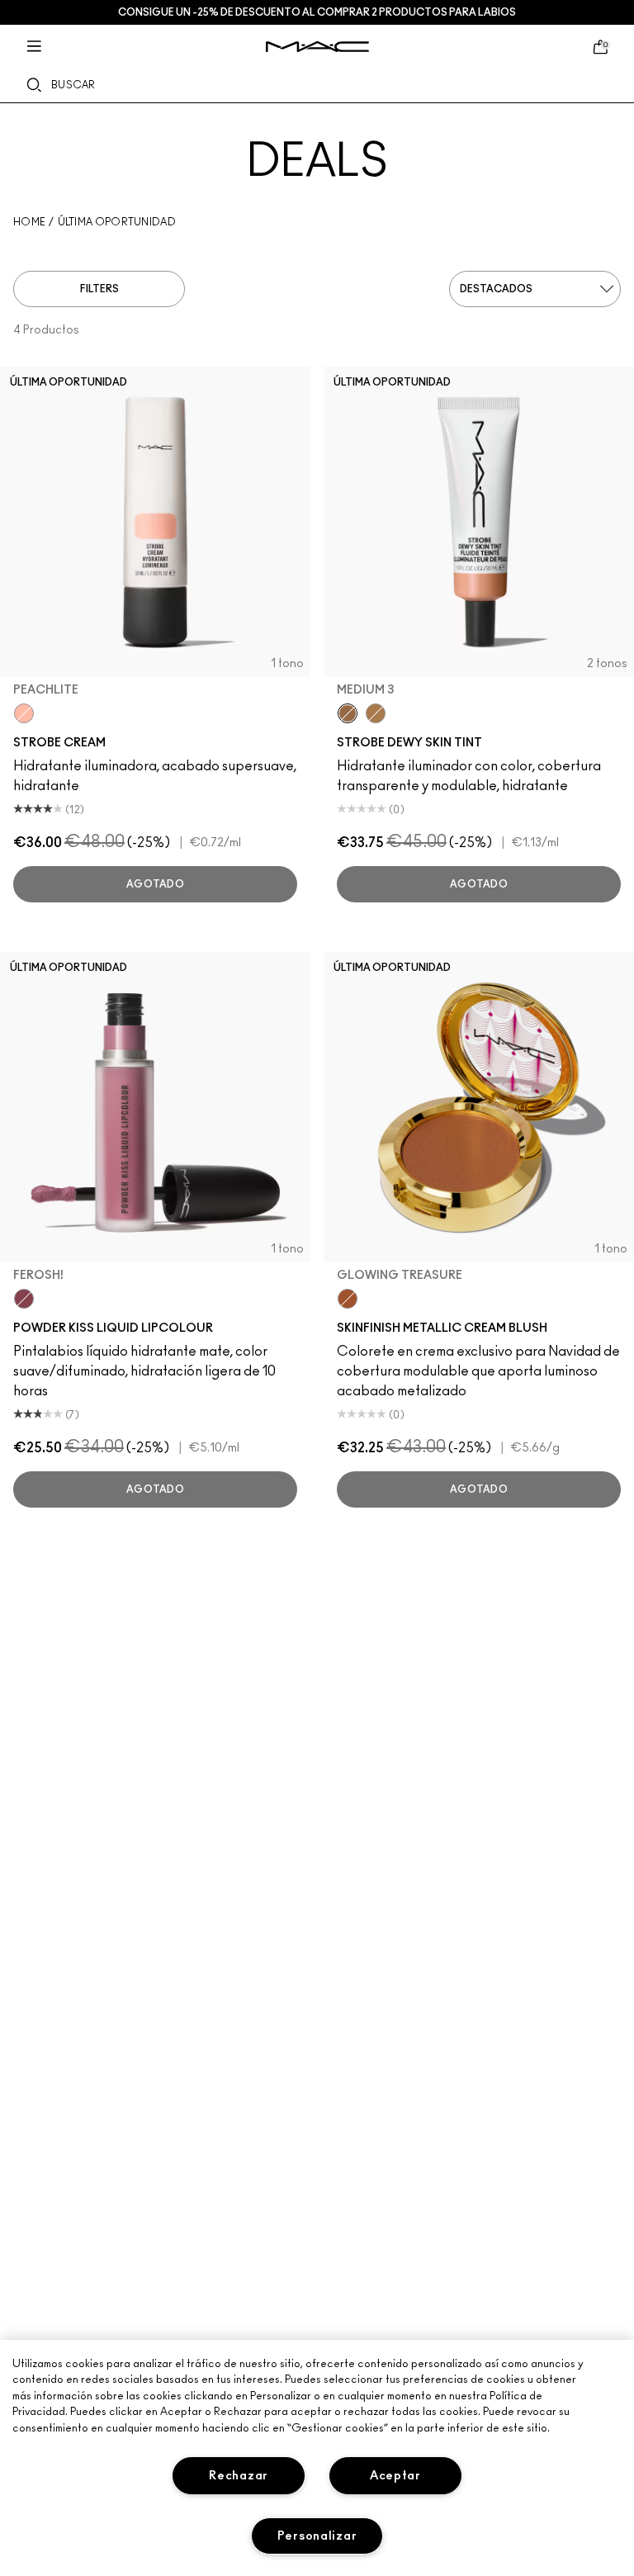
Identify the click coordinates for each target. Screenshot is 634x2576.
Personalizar (317, 2536)
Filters (99, 289)
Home (29, 222)
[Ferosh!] (24, 1299)
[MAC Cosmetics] (317, 47)
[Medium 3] (348, 713)
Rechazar (239, 2476)
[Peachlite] (24, 713)
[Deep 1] (376, 713)
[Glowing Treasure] (348, 1299)
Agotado (155, 884)
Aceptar (395, 2476)
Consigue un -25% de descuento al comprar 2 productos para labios (317, 12)
